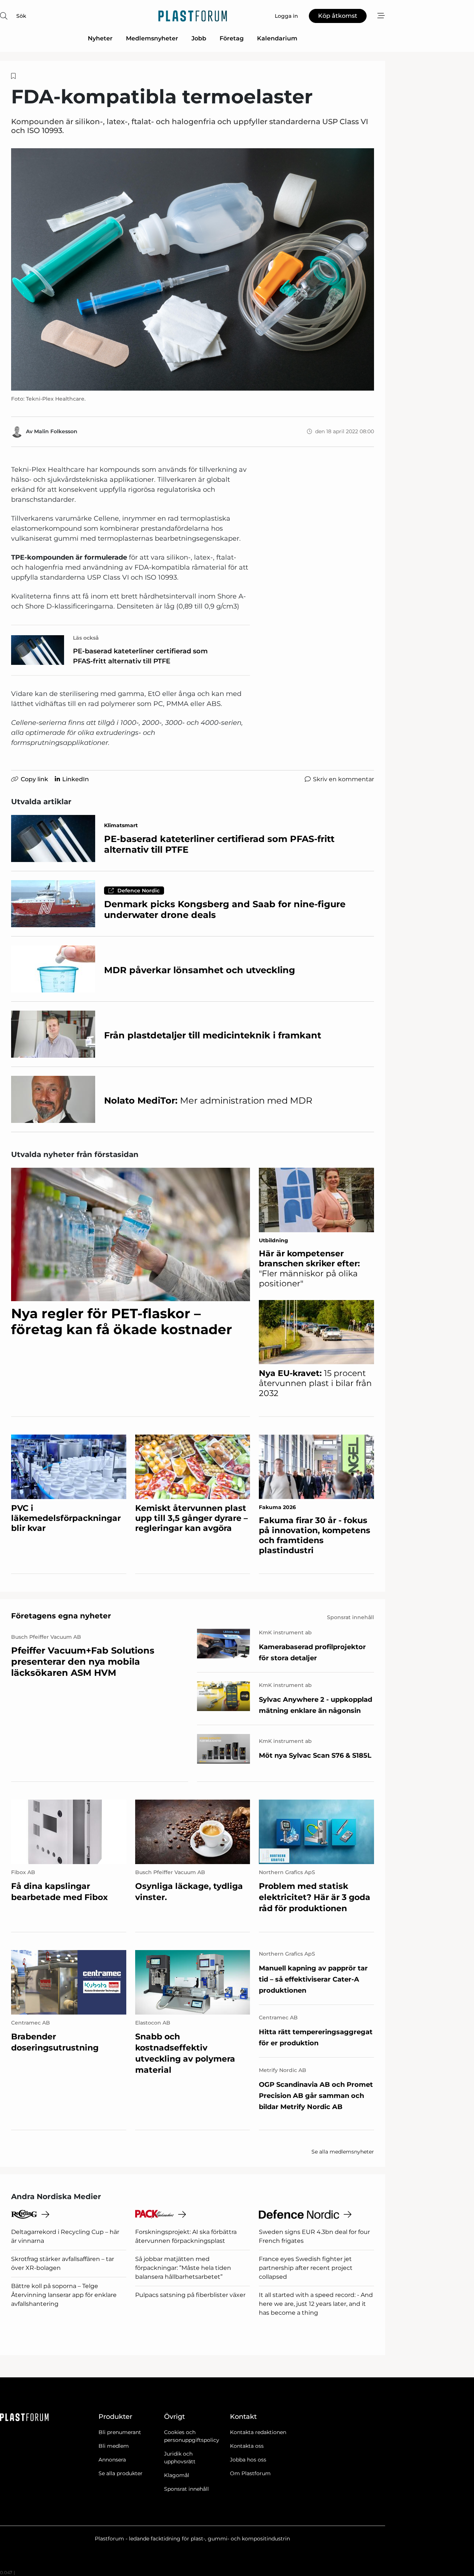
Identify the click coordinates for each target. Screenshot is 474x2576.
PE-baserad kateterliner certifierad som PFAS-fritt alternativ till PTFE (140, 656)
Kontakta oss (247, 2446)
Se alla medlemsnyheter (343, 2152)
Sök (21, 16)
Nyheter (100, 38)
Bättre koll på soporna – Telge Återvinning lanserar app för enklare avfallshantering (64, 2295)
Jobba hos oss (248, 2460)
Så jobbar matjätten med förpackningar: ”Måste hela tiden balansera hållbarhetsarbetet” (183, 2268)
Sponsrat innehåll (186, 2489)
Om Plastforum (250, 2473)
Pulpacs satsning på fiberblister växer (190, 2295)
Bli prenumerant (120, 2432)
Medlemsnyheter (152, 38)
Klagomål (177, 2475)
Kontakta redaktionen (258, 2432)
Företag (232, 38)
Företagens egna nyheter (61, 1616)
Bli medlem (114, 2446)
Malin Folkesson (56, 431)
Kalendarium (277, 38)
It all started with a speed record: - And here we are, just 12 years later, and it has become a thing (316, 2304)
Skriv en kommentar (343, 779)
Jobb (199, 38)
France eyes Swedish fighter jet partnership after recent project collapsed (306, 2268)
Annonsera (112, 2460)
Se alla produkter (121, 2473)
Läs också (86, 638)
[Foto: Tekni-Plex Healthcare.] (193, 269)
